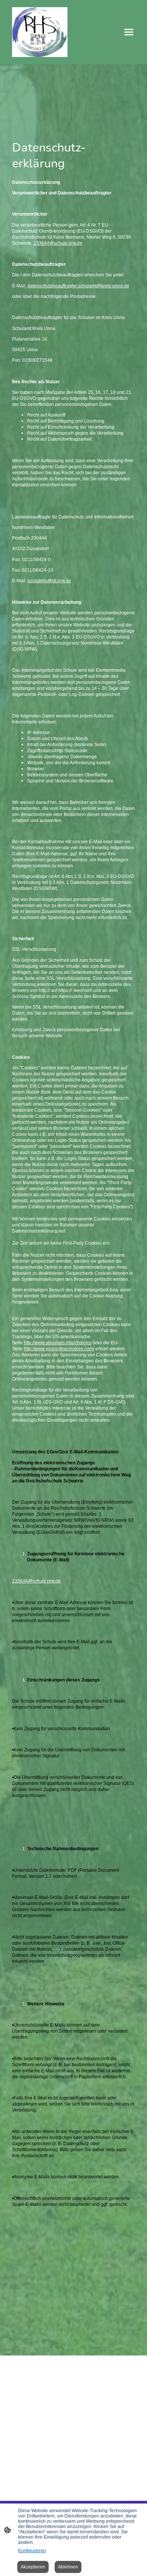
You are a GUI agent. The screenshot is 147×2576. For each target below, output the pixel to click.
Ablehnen (68, 2567)
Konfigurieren (32, 2551)
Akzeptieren (33, 2567)
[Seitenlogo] (40, 32)
